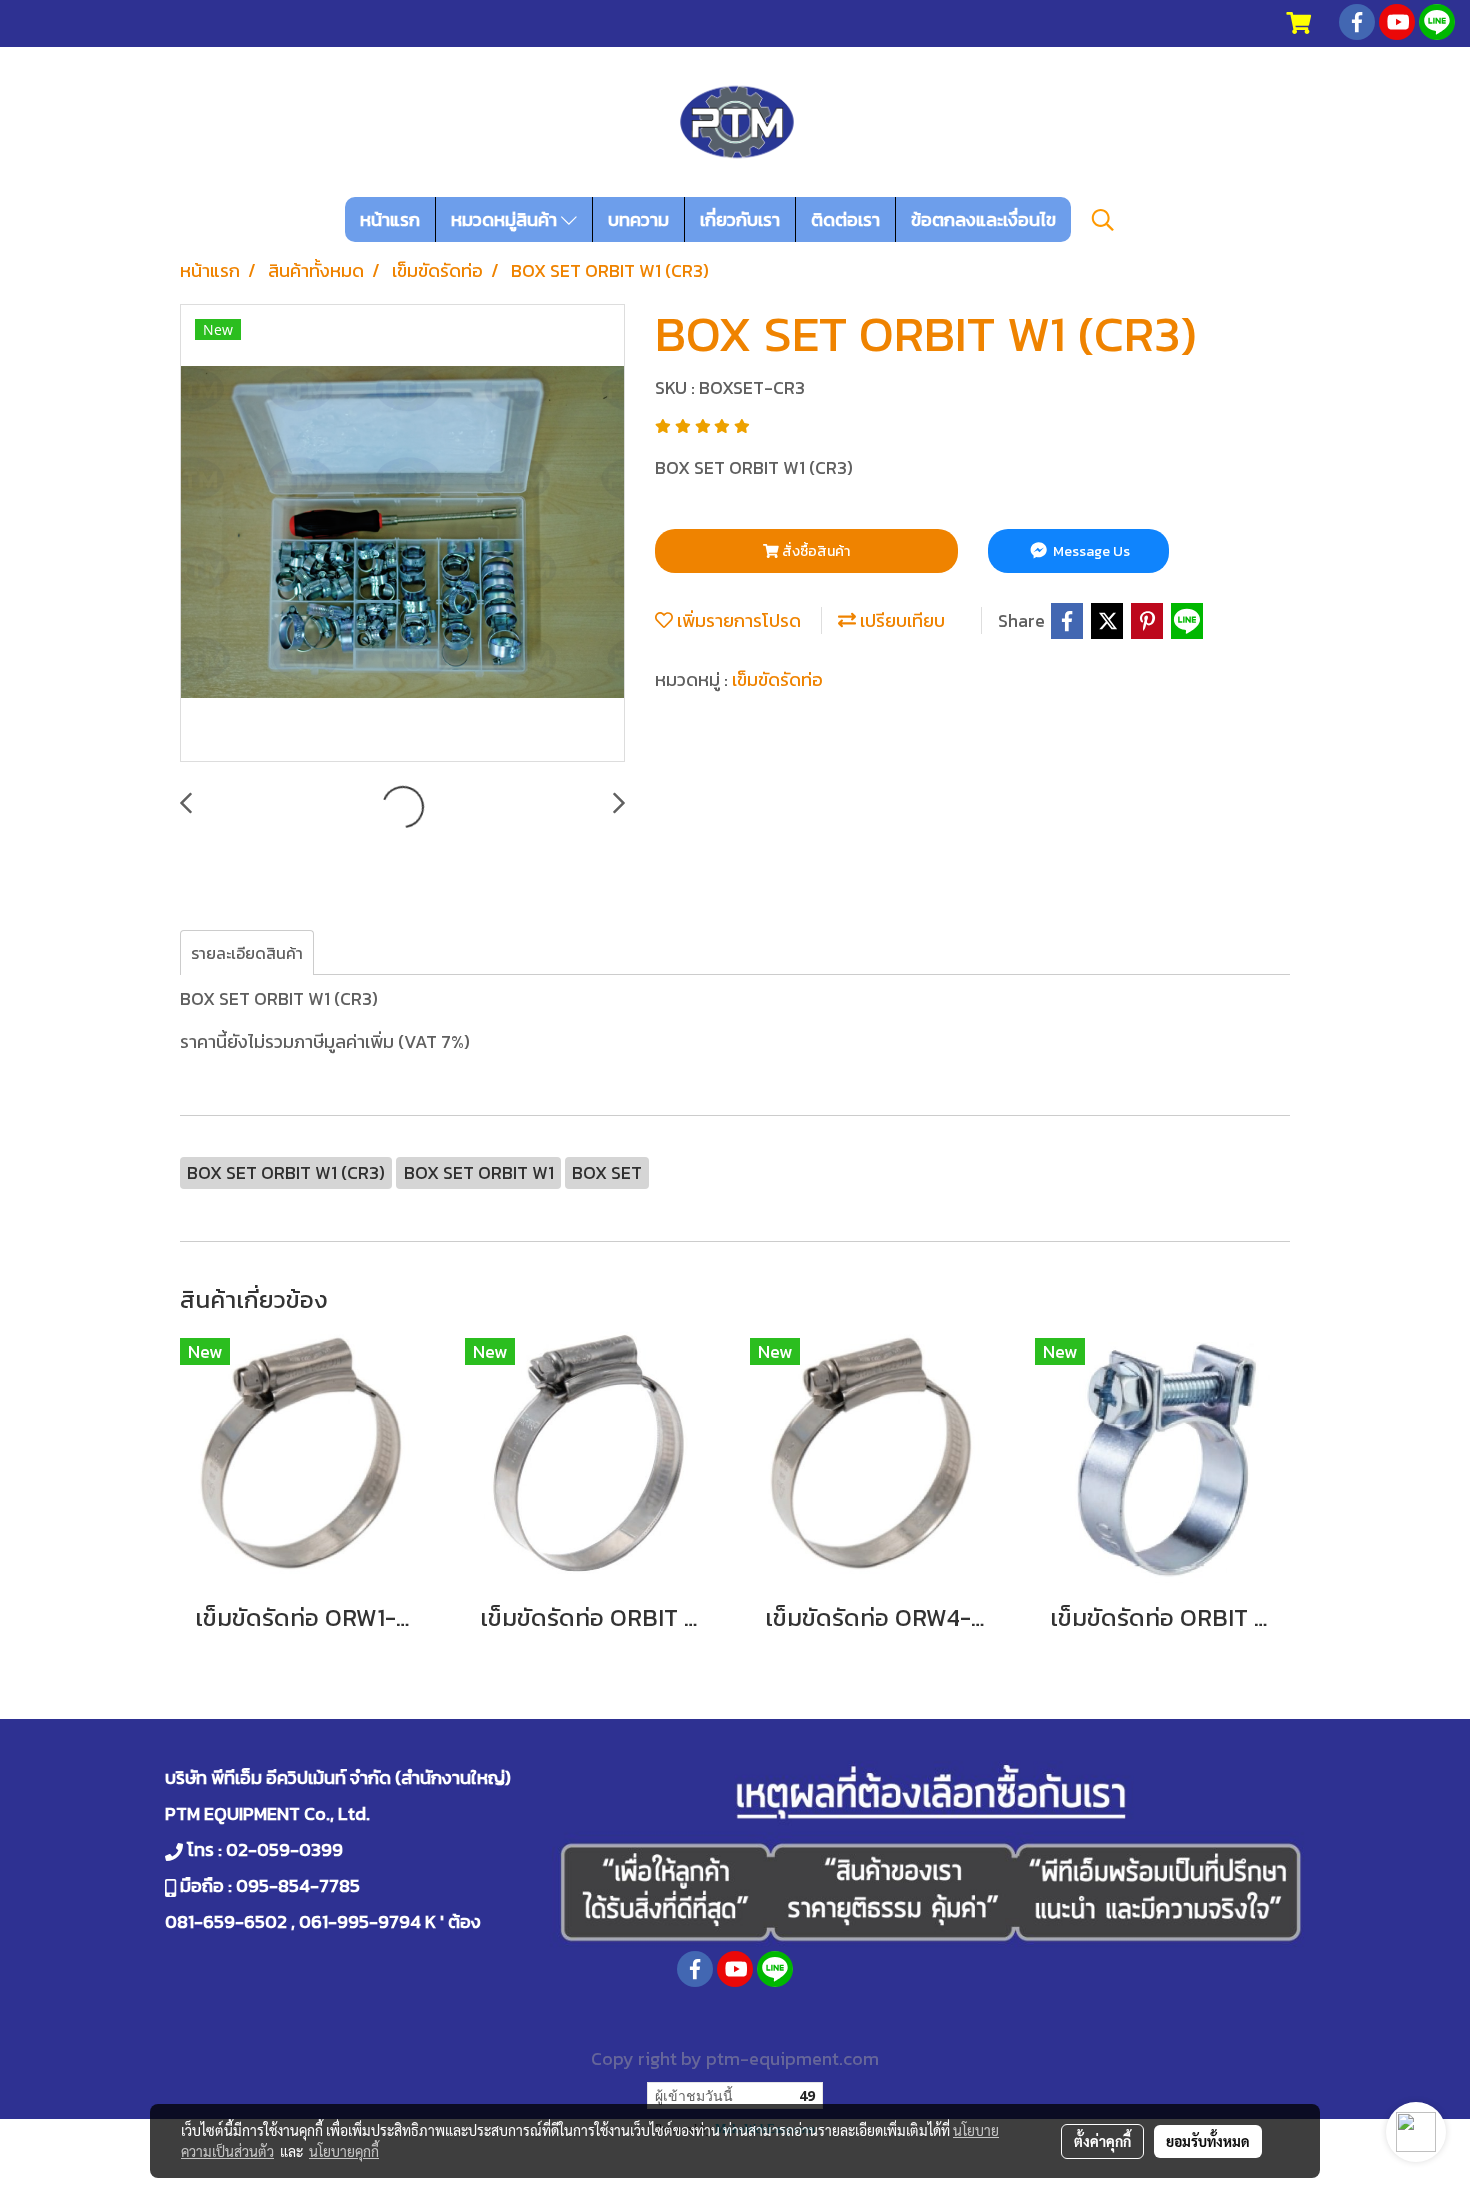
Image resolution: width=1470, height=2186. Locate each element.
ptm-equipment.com (792, 2058)
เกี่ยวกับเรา (740, 219)
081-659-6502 (226, 1921)
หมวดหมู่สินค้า (506, 219)
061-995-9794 (360, 1921)
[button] (1103, 220)
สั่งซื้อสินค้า (814, 551)
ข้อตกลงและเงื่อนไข (983, 219)
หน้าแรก (390, 219)
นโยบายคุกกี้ (344, 2151)
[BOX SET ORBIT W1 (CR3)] (402, 534)
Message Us (1090, 551)
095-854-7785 (298, 1885)
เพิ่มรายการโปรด (737, 620)
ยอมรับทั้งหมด (1208, 2141)
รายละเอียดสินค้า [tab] (247, 953)
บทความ (638, 219)
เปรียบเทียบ (900, 620)
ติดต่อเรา (845, 219)
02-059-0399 (284, 1849)
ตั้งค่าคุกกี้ (1102, 2141)
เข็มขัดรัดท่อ (777, 679)
